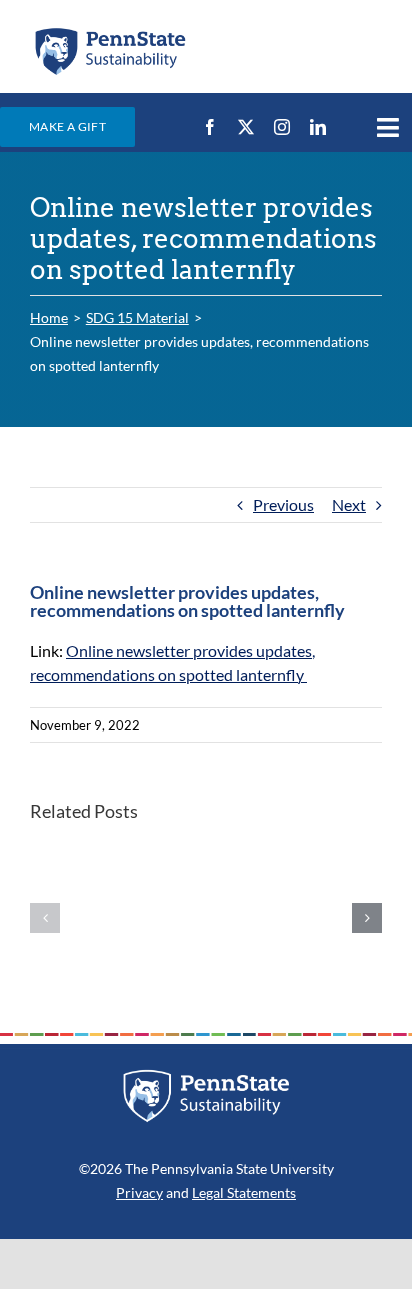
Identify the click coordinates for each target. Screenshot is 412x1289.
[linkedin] (318, 127)
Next (349, 504)
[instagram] (282, 127)
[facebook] (210, 127)
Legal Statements (244, 1192)
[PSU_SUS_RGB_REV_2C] (206, 1076)
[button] (45, 918)
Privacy (139, 1192)
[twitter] (246, 127)
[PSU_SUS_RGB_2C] (109, 32)
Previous (283, 504)
